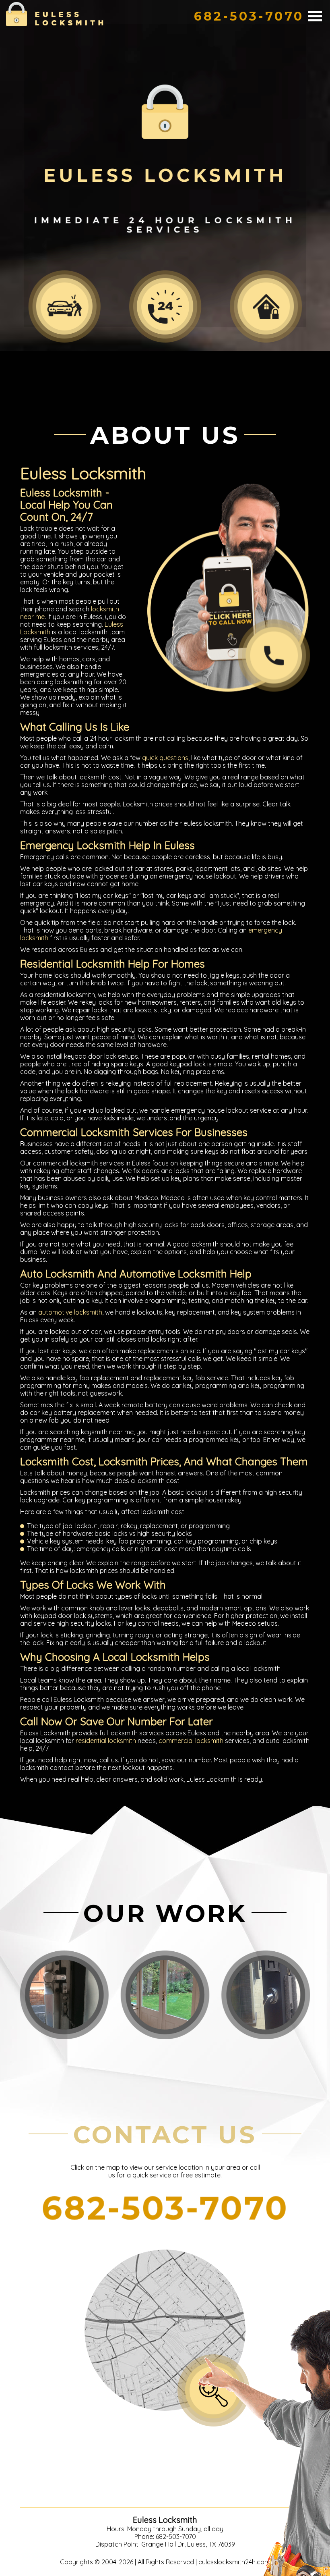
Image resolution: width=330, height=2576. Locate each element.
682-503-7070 (249, 16)
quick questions (165, 758)
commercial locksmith (191, 1741)
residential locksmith (106, 1741)
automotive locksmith (70, 1312)
